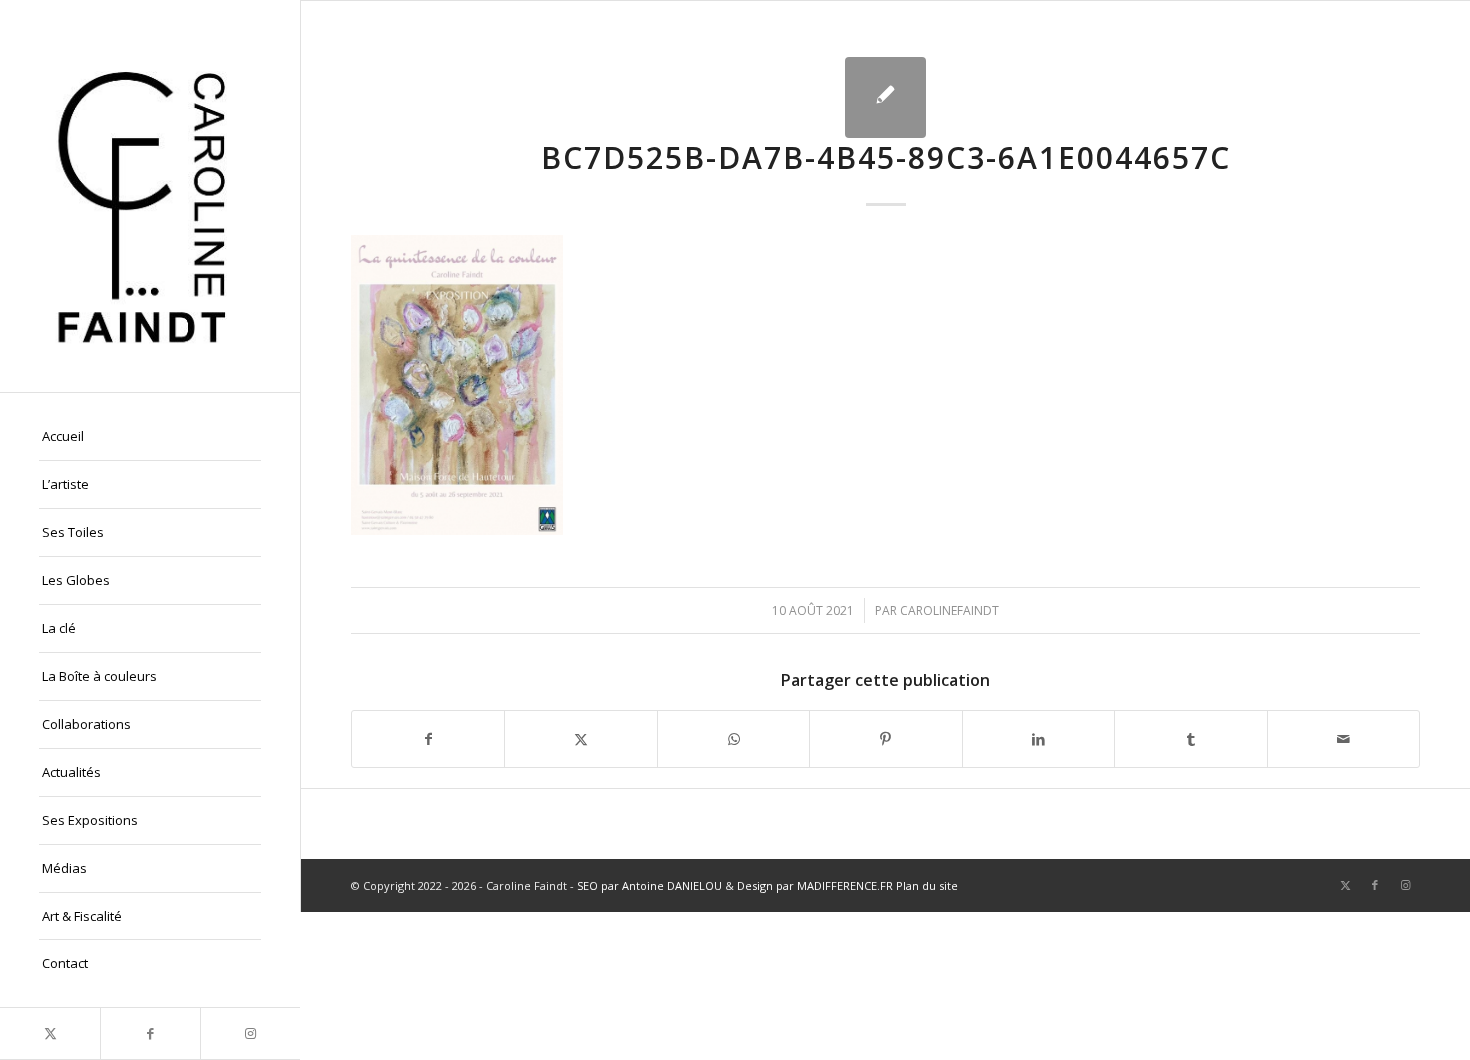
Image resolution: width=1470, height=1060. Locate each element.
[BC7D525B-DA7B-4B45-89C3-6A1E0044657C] (885, 97)
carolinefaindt (949, 610)
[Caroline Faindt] (150, 196)
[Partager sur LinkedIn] (1038, 739)
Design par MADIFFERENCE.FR (815, 885)
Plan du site (927, 885)
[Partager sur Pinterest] (885, 739)
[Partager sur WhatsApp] (733, 739)
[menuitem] (150, 437)
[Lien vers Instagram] (250, 1033)
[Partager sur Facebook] (428, 739)
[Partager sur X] (580, 739)
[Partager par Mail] (1343, 739)
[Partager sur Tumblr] (1190, 739)
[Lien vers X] (50, 1033)
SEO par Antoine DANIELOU (649, 885)
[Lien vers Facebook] (150, 1033)
